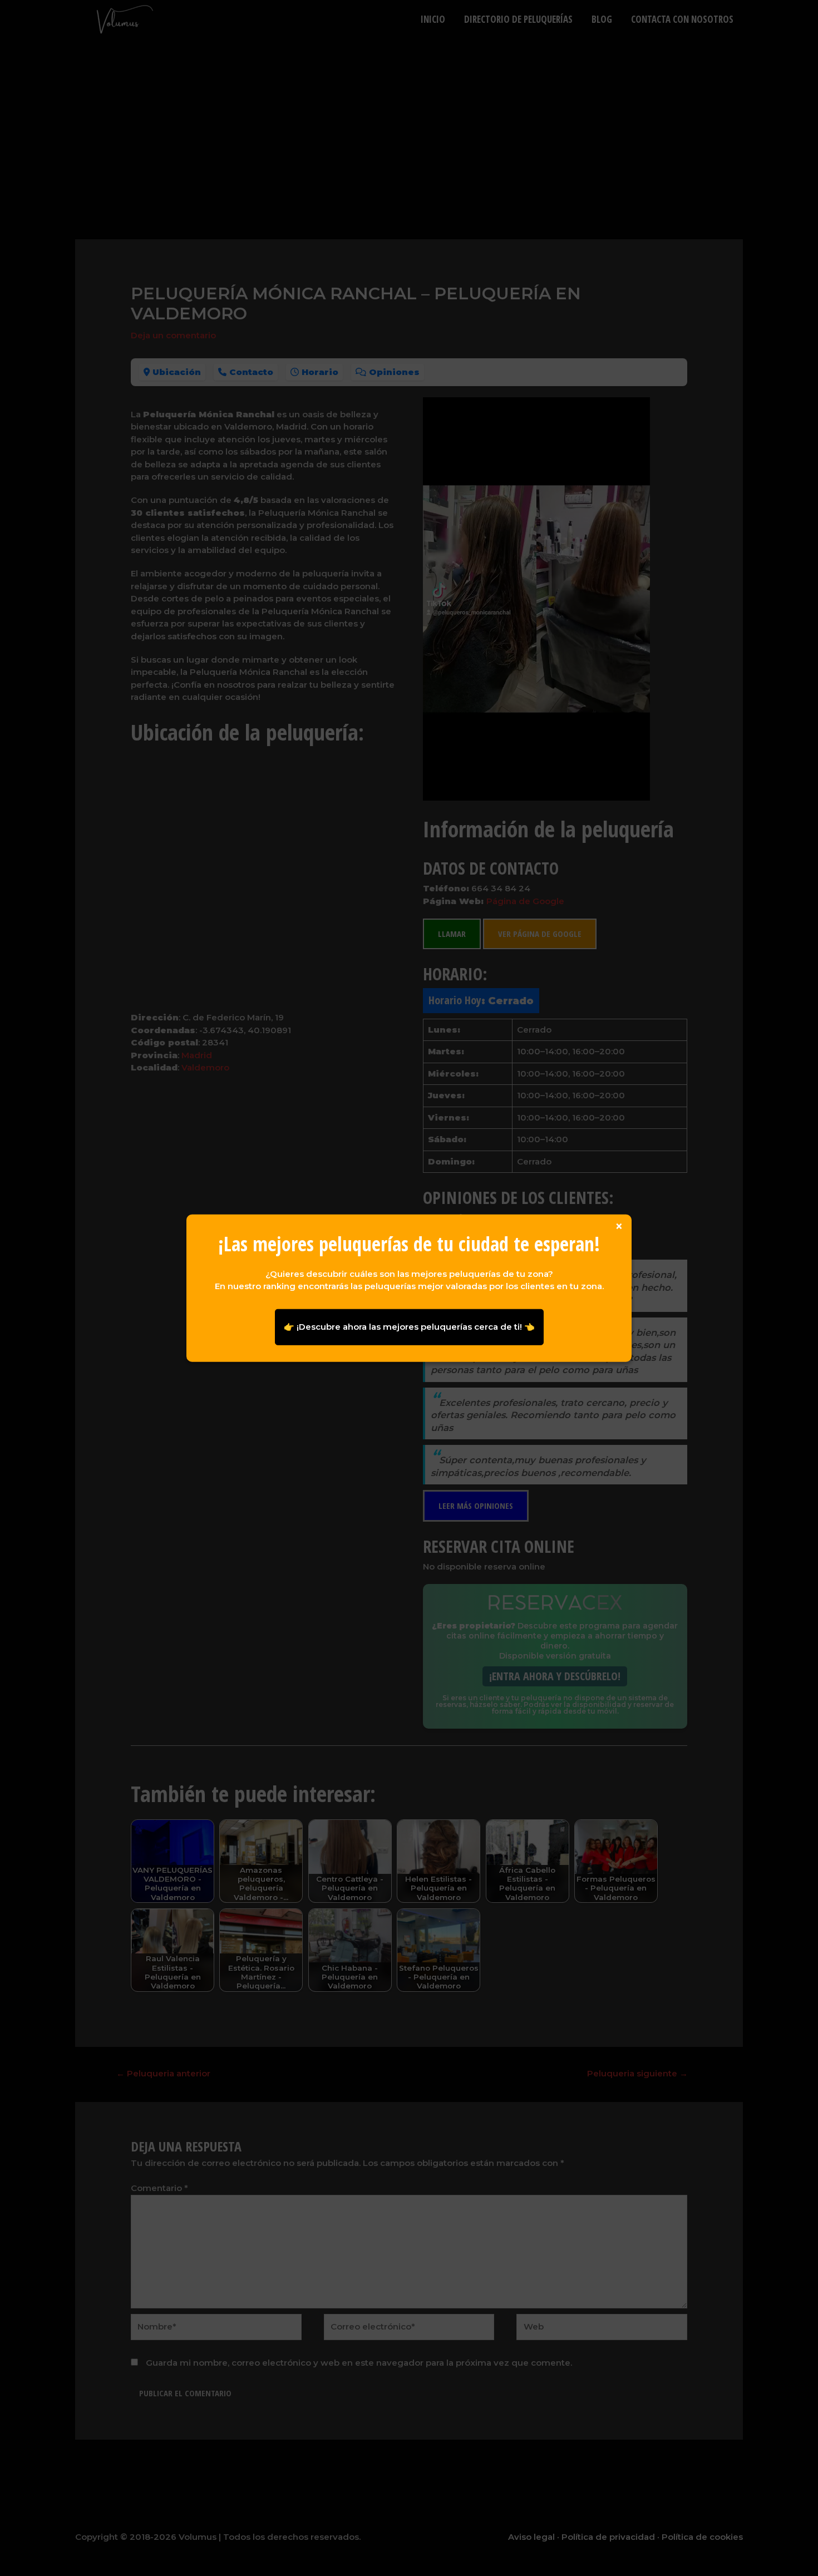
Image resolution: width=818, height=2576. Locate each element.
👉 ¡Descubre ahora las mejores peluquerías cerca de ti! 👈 (409, 1327)
